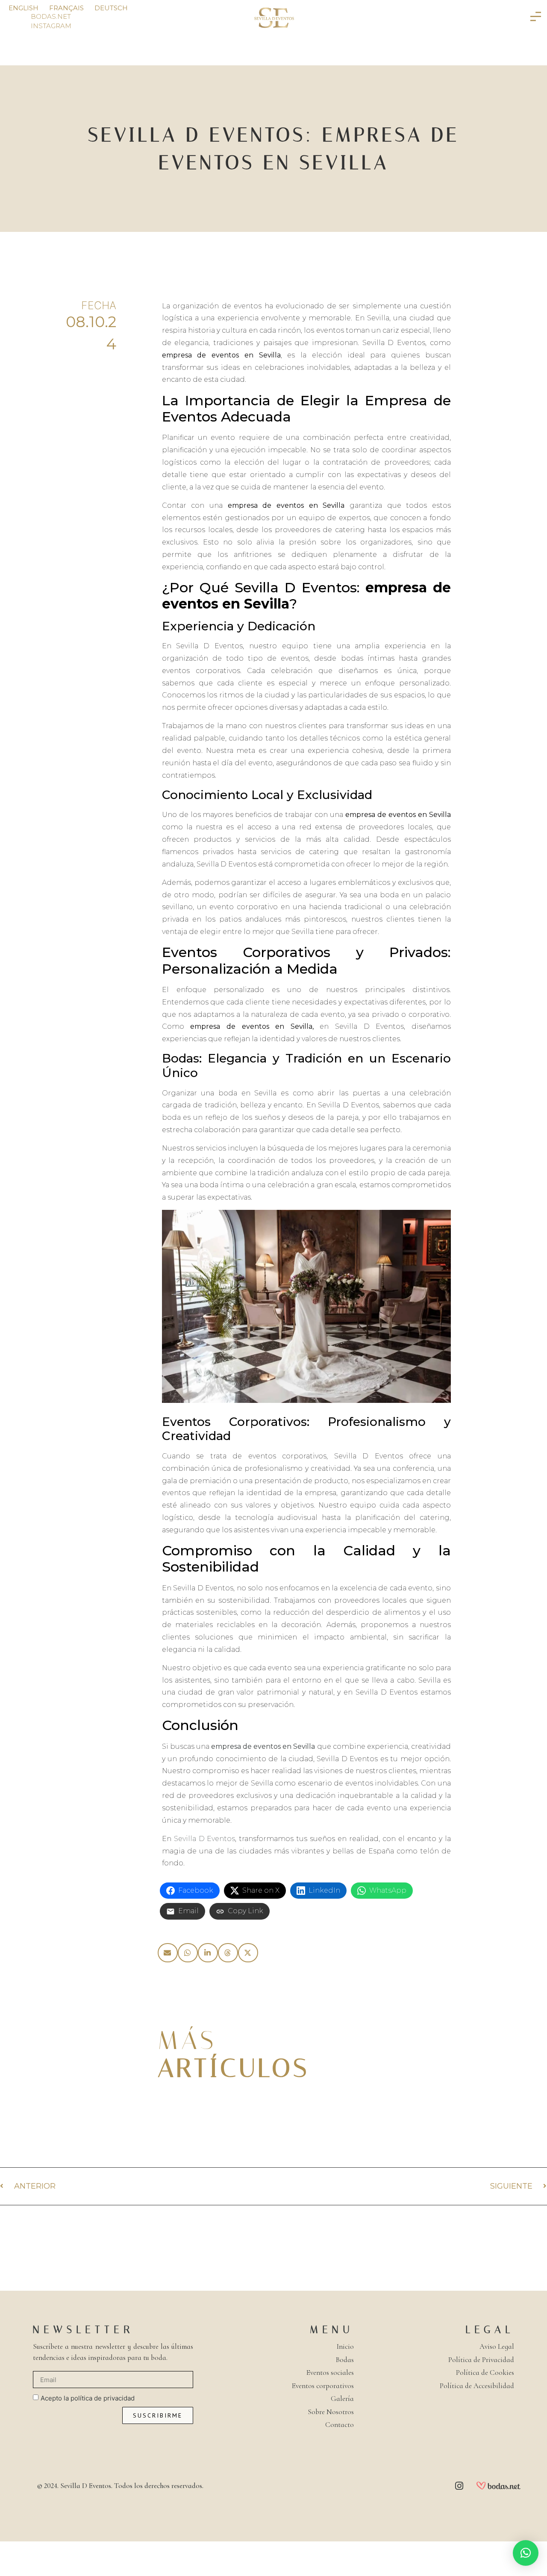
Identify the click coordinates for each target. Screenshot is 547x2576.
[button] (168, 1953)
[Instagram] (459, 2486)
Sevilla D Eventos (205, 1839)
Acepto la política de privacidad (88, 2399)
